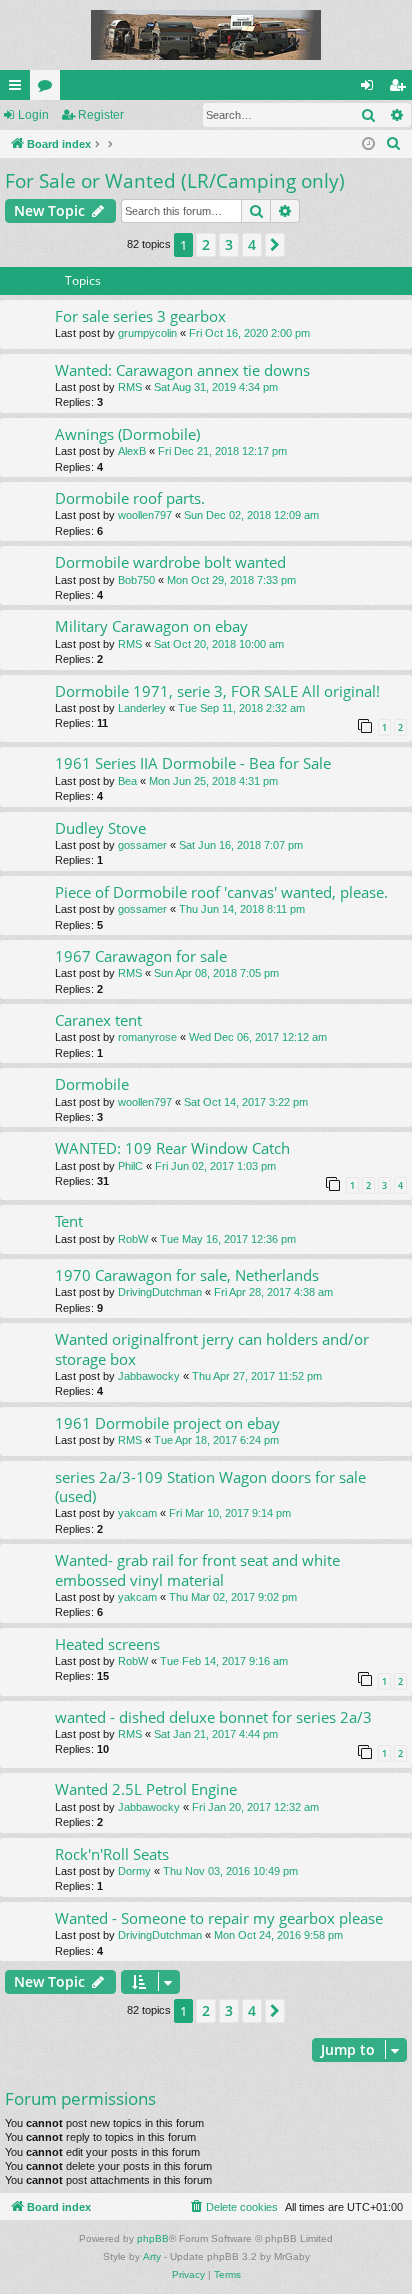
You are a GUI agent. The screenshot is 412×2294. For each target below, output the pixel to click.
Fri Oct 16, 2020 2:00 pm (249, 333)
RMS (130, 387)
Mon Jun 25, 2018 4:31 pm (213, 781)
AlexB (132, 451)
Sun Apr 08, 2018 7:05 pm (216, 973)
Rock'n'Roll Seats (112, 1854)
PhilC (130, 1166)
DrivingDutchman (160, 1292)
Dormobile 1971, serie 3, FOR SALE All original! (217, 691)
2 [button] (206, 244)
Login (33, 115)
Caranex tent (98, 1020)
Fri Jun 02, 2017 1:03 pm (215, 1166)
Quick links (19, 89)
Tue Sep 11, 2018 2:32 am (241, 708)
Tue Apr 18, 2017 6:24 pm (216, 1440)
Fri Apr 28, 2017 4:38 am (273, 1292)
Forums (49, 89)
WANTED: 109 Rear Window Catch (172, 1148)
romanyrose (147, 1037)
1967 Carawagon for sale (141, 956)
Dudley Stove (100, 828)
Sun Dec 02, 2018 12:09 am (251, 515)
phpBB (153, 2238)
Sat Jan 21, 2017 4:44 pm (216, 1734)
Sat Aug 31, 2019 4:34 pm (216, 387)
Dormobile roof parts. (130, 498)
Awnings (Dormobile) (127, 434)
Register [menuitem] (401, 89)
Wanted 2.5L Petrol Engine (146, 1789)
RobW (133, 1239)
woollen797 (145, 515)
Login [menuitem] (371, 89)
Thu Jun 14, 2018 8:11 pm (242, 909)
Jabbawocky (149, 1376)
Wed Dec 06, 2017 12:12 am (258, 1037)
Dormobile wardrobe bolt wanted (170, 562)
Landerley (142, 708)
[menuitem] (394, 144)
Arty (152, 2256)
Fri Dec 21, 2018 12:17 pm (222, 451)
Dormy (134, 1871)
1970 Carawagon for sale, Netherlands (187, 1275)
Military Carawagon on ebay (151, 626)
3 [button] (229, 244)
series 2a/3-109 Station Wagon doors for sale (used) (210, 1486)
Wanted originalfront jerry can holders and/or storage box (212, 1348)
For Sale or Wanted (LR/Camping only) (175, 181)
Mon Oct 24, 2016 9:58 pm (278, 1935)
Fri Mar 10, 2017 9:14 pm (230, 1513)
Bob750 (136, 580)
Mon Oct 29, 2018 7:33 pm (231, 580)
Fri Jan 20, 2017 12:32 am (255, 1807)
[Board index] (206, 35)
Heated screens (107, 1644)
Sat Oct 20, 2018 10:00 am (219, 644)
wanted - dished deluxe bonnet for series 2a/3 (213, 1717)
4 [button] (252, 244)
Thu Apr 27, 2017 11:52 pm (257, 1376)
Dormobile (92, 1084)
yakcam (137, 1513)
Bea (127, 781)
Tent (69, 1221)
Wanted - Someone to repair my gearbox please (219, 1918)
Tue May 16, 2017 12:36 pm (228, 1239)
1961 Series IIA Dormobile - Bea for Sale (193, 763)
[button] (275, 245)
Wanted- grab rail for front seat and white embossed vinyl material (197, 1569)
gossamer (142, 845)
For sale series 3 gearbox (140, 316)
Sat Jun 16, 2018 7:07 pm (241, 845)
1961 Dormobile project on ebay (167, 1423)
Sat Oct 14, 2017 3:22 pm (246, 1102)
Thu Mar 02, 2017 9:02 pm (233, 1597)
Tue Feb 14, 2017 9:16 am (224, 1661)
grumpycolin (147, 333)
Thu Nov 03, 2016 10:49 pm (230, 1871)
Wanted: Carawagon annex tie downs (182, 370)
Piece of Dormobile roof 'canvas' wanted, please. (221, 892)
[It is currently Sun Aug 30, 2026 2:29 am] (368, 144)
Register (101, 115)
